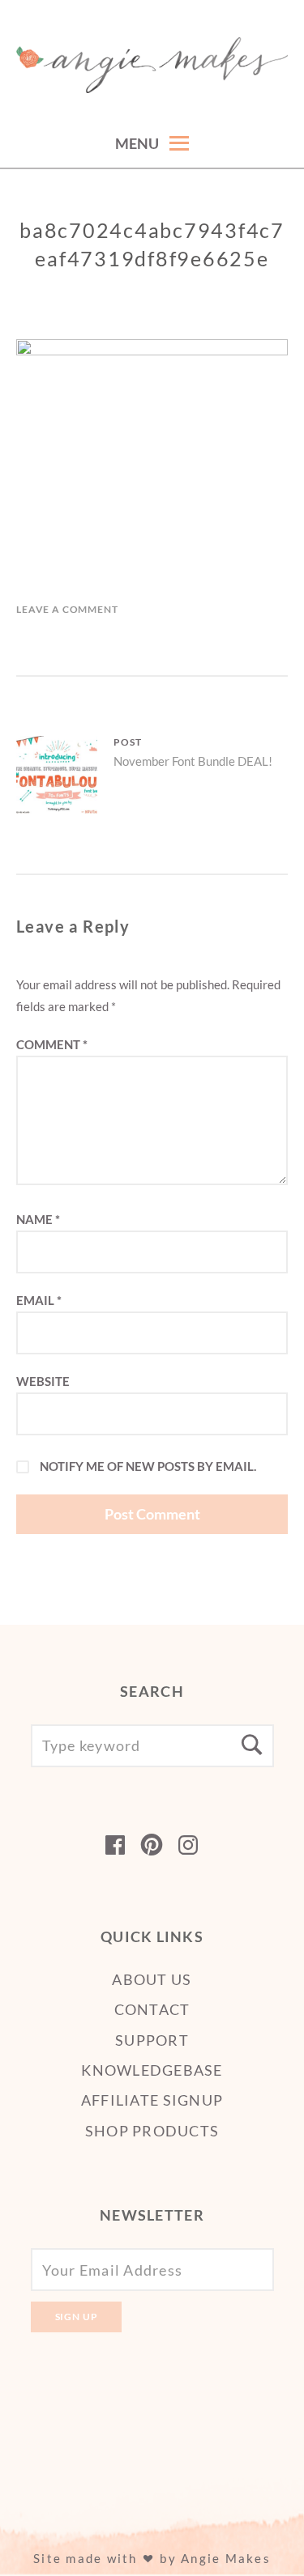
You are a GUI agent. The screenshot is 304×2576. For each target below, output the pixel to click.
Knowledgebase (152, 2070)
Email (39, 1300)
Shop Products (152, 2131)
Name (38, 1219)
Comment (52, 1044)
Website (43, 1381)
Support (152, 2040)
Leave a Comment (67, 609)
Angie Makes (226, 2558)
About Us (152, 1979)
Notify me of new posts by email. (148, 1466)
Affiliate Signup (152, 2100)
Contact (152, 2009)
